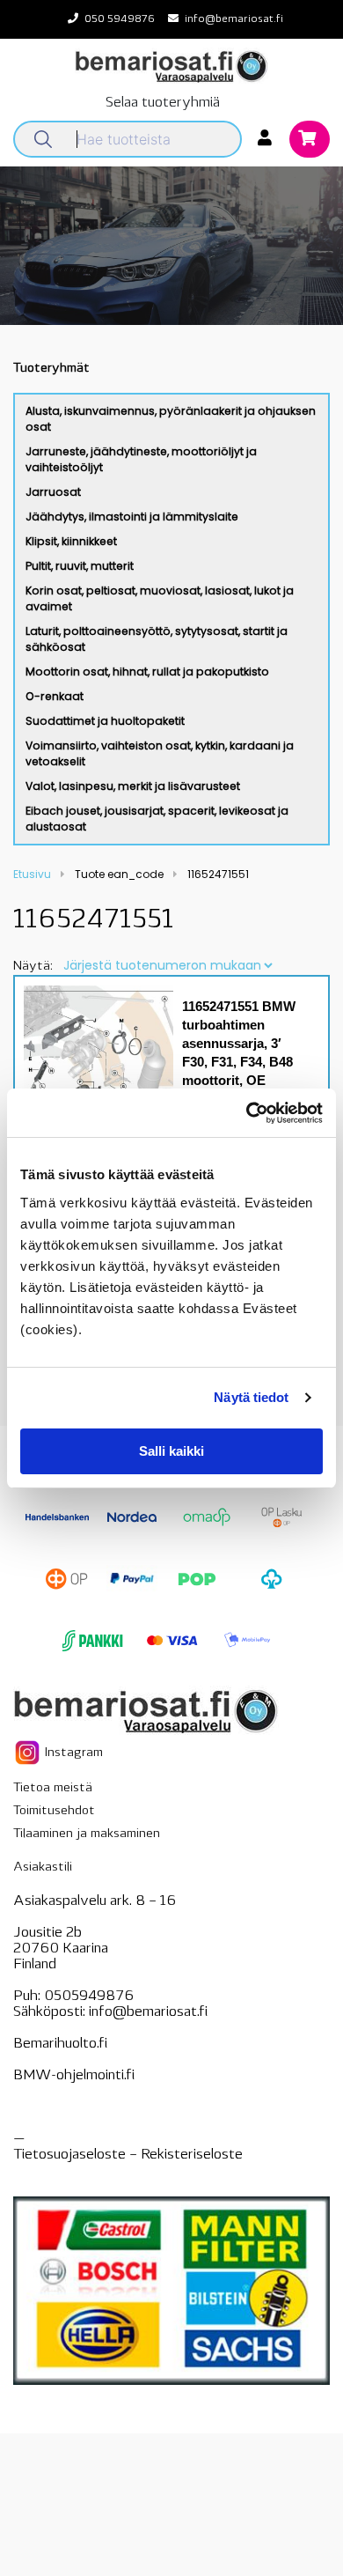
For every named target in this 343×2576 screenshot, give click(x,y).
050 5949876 (120, 19)
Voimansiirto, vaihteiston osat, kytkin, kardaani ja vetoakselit (160, 753)
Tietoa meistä (53, 1788)
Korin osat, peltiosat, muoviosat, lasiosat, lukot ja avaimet (160, 598)
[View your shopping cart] (310, 140)
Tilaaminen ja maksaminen (87, 1834)
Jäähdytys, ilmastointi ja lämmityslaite (132, 517)
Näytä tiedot (251, 1397)
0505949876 (89, 1997)
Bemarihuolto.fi (60, 2044)
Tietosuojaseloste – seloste (128, 2155)
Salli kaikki (171, 1451)
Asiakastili (43, 1867)
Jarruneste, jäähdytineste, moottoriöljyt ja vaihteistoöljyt (141, 459)
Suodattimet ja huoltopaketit (105, 721)
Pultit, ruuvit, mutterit (80, 566)
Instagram (72, 1753)
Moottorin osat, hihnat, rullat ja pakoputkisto (147, 672)
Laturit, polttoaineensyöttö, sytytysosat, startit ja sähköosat (157, 639)
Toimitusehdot (54, 1811)
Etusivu (32, 874)
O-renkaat (55, 696)
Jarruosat (53, 492)
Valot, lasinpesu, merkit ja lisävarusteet (133, 786)
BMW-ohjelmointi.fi (74, 2076)
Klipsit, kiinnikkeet (71, 541)
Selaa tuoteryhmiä (163, 103)
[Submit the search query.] (43, 139)
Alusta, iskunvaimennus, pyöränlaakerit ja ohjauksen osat (171, 419)
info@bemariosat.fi (234, 19)
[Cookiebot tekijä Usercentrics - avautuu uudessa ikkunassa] (247, 1113)
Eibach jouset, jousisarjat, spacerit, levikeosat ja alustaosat (157, 819)
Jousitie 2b (47, 1933)
